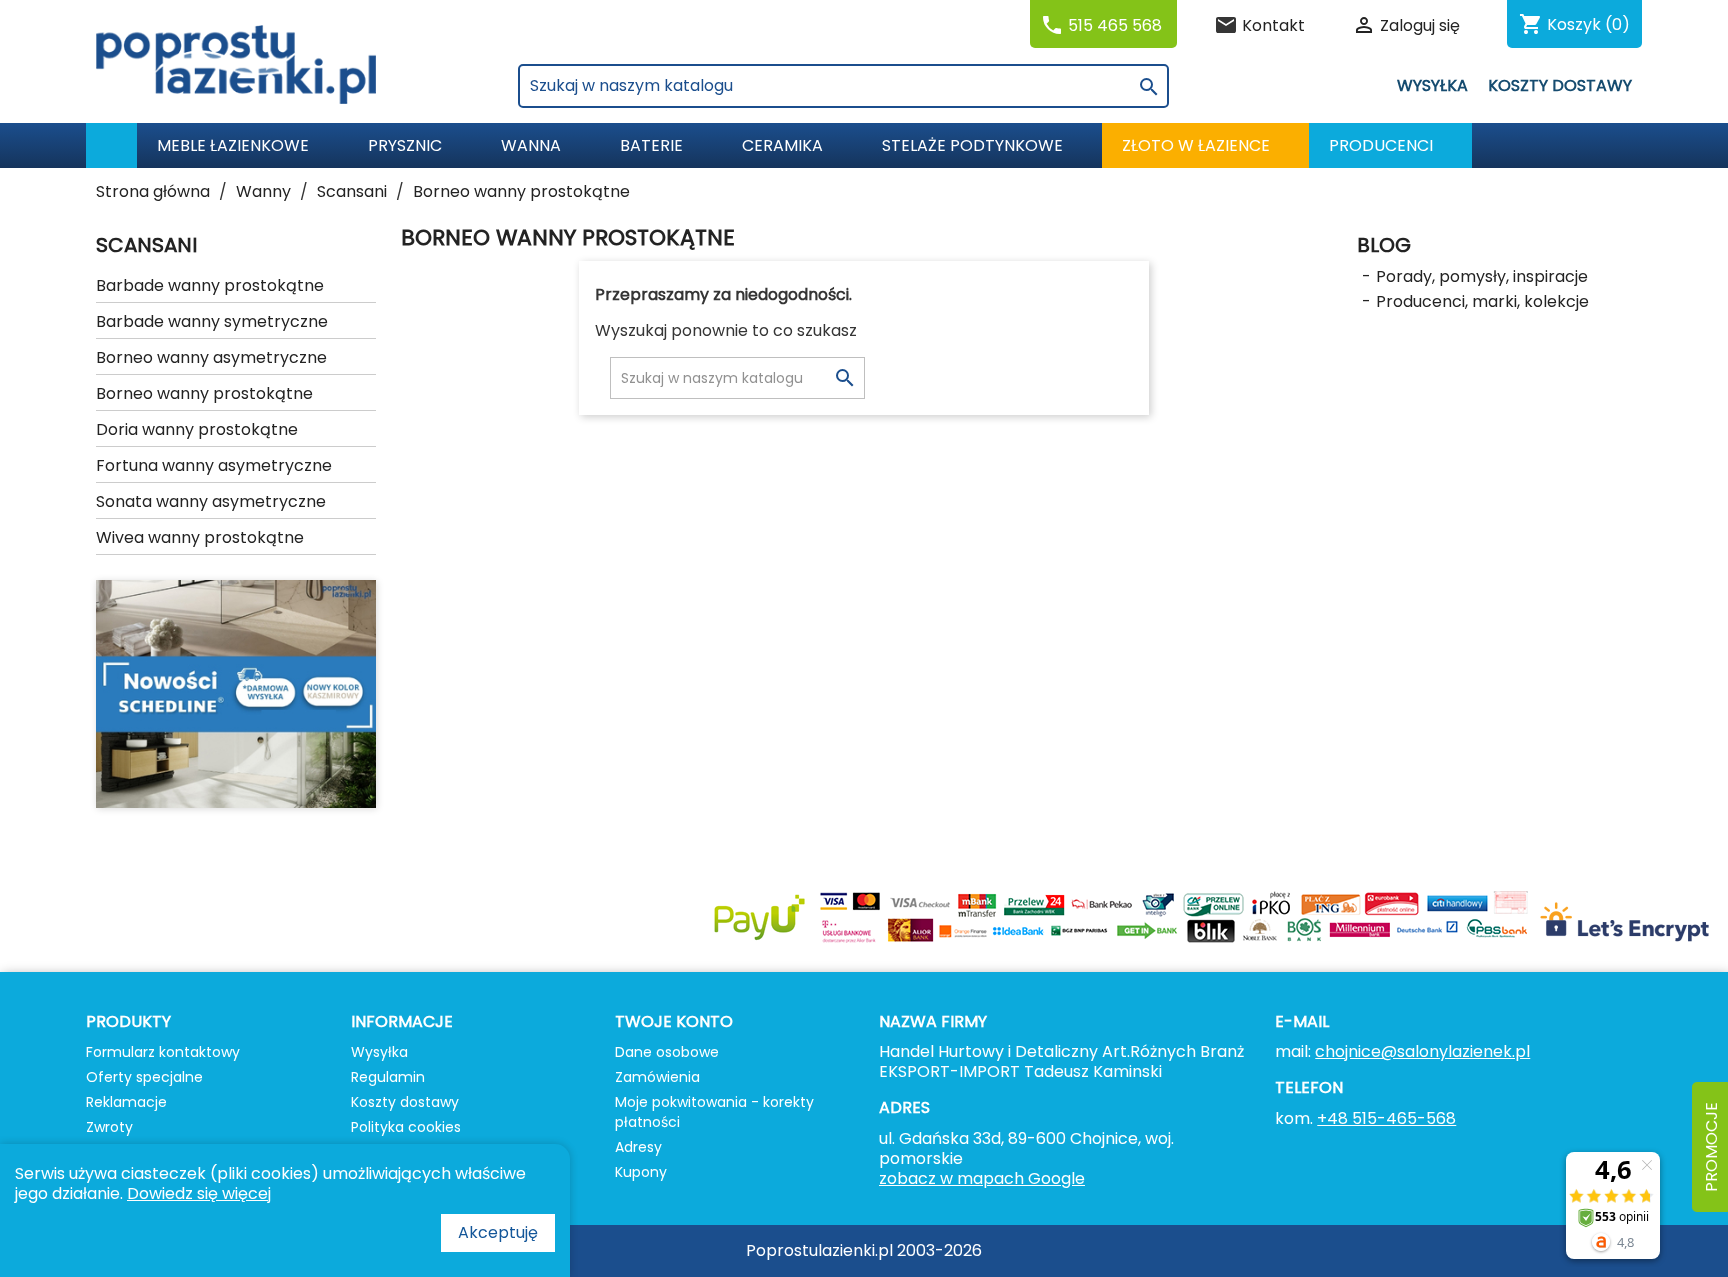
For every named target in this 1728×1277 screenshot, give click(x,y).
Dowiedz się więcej (199, 1193)
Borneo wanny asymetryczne (211, 357)
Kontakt (1273, 25)
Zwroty (109, 1127)
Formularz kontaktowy (163, 1052)
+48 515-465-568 (1386, 1118)
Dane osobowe (667, 1052)
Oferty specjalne (144, 1077)
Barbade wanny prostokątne (210, 285)
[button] (1390, 145)
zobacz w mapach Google (982, 1178)
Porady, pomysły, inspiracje (1482, 276)
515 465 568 (1115, 25)
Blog (1384, 245)
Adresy (638, 1147)
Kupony (641, 1172)
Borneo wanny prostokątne (204, 393)
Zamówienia (657, 1077)
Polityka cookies (406, 1127)
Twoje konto (674, 1022)
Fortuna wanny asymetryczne (214, 465)
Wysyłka (1432, 85)
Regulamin (388, 1077)
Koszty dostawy (1560, 85)
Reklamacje (126, 1102)
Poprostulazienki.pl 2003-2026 (864, 1250)
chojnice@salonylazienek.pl (1422, 1051)
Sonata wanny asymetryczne (211, 501)
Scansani (146, 245)
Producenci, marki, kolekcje (1482, 301)
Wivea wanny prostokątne (200, 537)
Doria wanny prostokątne (197, 429)
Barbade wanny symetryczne (212, 321)
